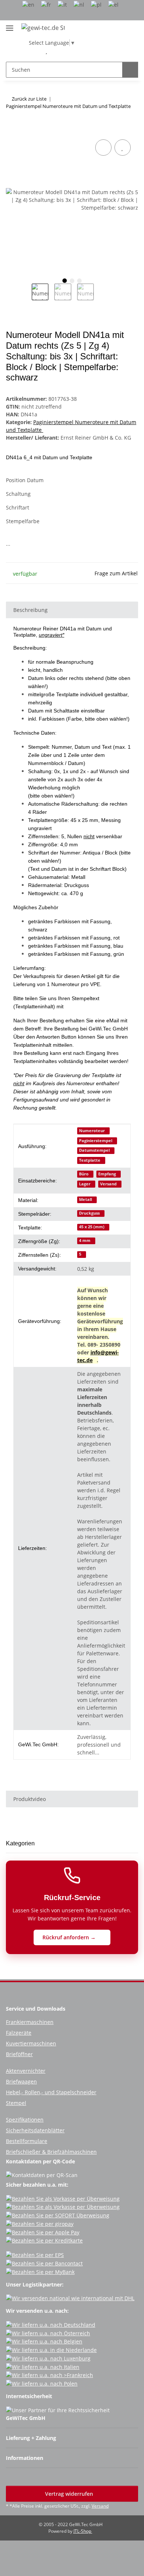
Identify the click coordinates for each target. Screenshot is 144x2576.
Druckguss (89, 1213)
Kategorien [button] (20, 1843)
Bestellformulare (27, 2141)
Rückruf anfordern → (70, 1937)
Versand (108, 1184)
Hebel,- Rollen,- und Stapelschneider (51, 2092)
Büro (84, 1174)
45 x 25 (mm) (92, 1227)
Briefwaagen (21, 2081)
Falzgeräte (19, 2033)
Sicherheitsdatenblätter (35, 2130)
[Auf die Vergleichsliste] (103, 148)
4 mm (85, 1240)
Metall (85, 1199)
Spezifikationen (25, 2120)
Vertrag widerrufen (70, 2494)
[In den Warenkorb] (12, 129)
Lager (85, 1184)
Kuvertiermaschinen (31, 2043)
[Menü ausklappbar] (10, 25)
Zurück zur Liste (29, 99)
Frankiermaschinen (30, 2022)
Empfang (107, 1174)
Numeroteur (92, 1131)
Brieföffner (19, 2054)
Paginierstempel (96, 1141)
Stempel (16, 2103)
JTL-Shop (83, 2531)
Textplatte (90, 1160)
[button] (35, 51)
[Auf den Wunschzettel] (123, 148)
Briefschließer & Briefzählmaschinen (51, 2152)
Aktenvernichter (26, 2071)
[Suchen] (130, 70)
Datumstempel (94, 1150)
